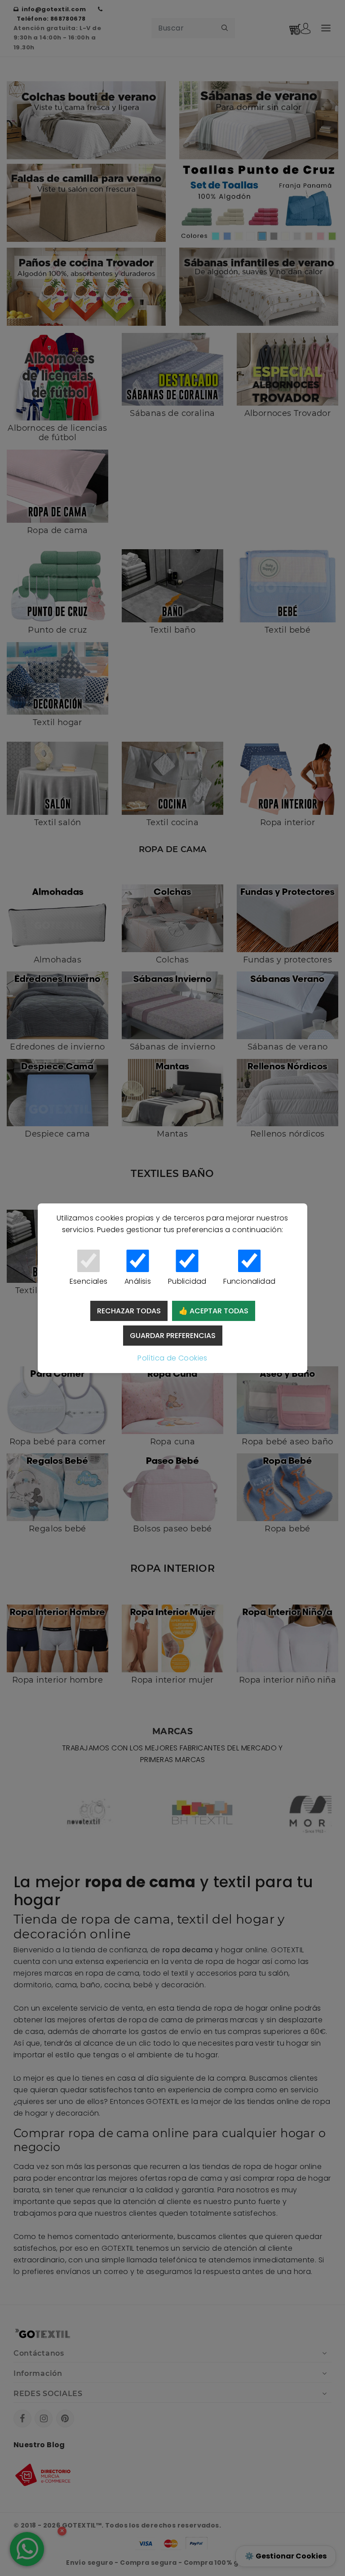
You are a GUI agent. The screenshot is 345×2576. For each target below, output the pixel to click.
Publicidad (187, 1281)
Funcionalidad (249, 1281)
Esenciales (89, 1281)
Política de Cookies (172, 1358)
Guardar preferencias (173, 1336)
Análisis (138, 1281)
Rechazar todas (129, 1311)
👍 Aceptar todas (214, 1311)
